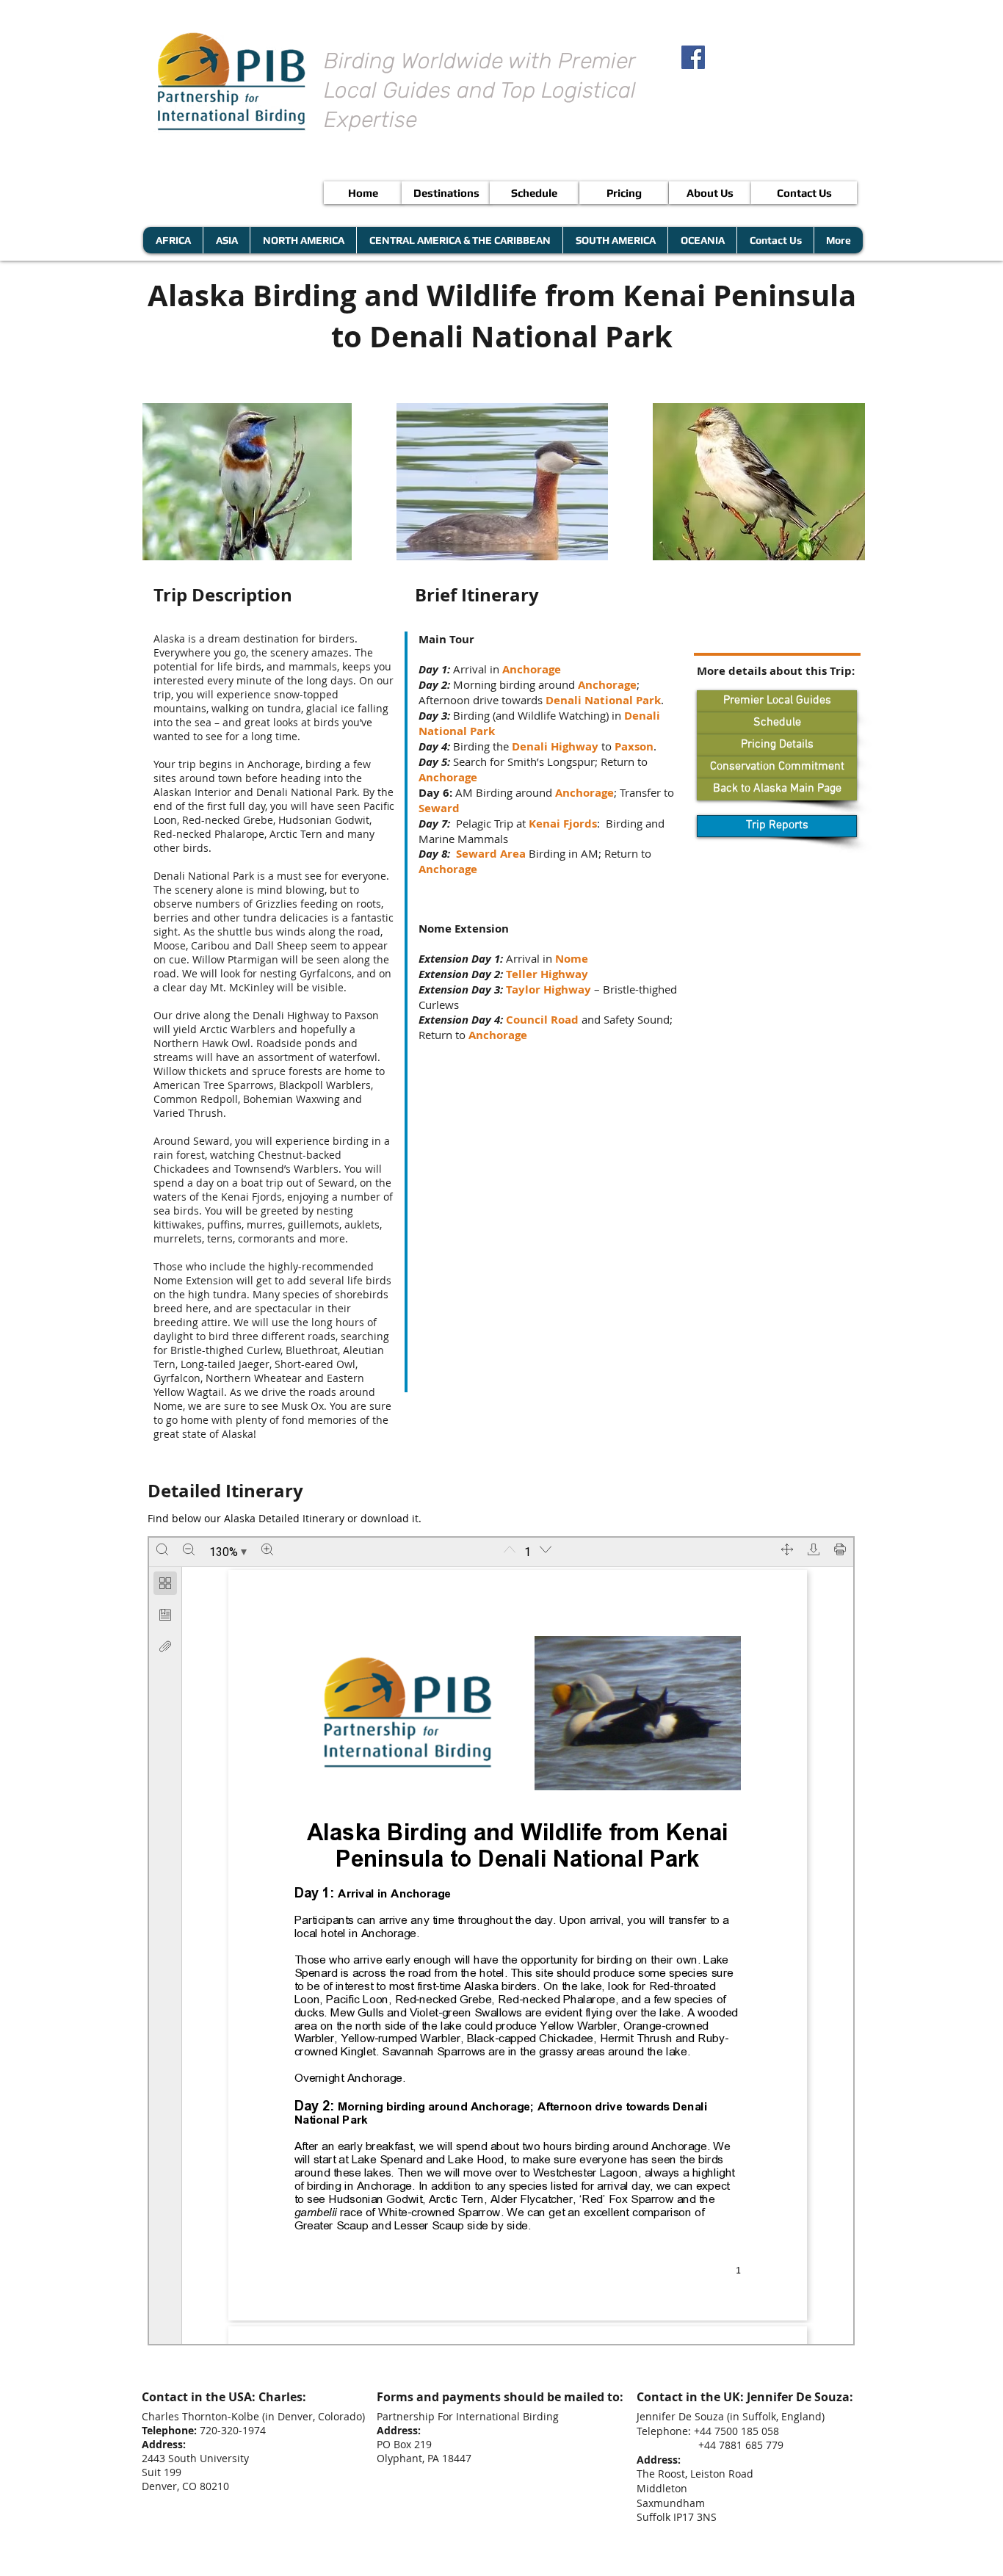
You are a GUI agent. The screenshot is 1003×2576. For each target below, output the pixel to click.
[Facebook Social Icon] (693, 57)
